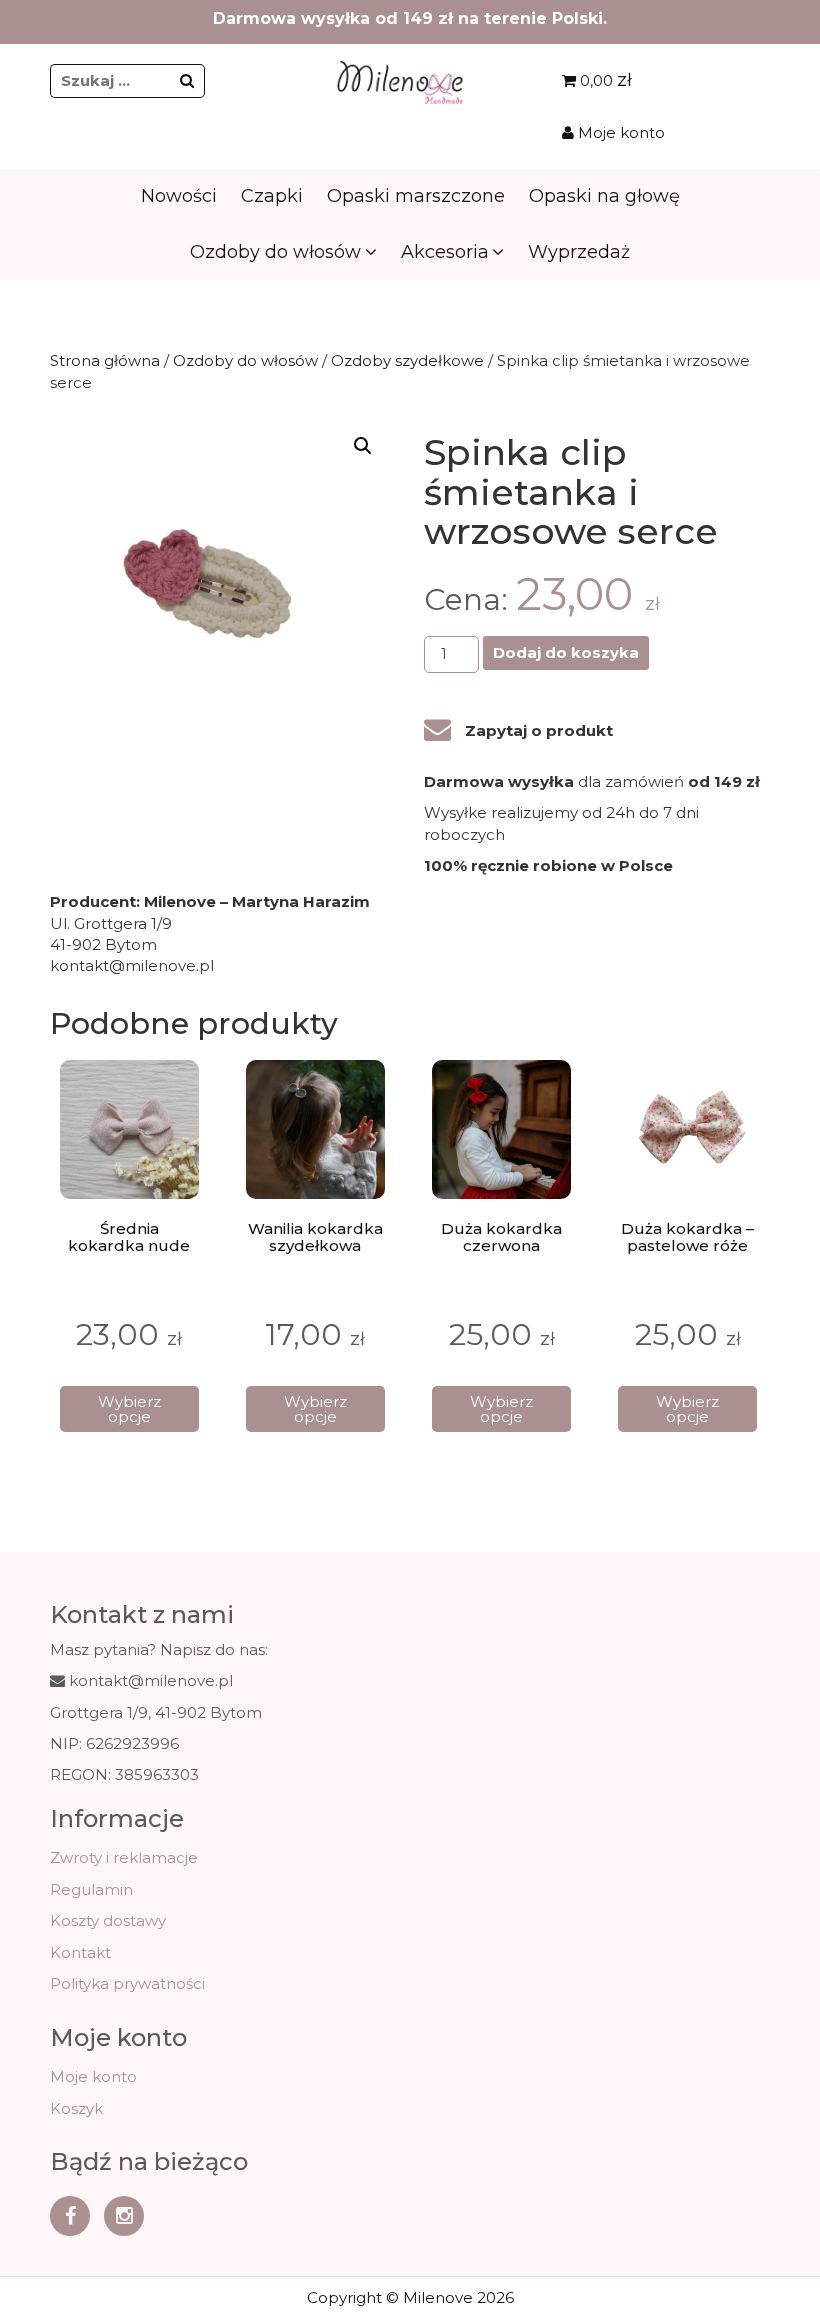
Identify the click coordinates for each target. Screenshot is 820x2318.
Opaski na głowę (604, 196)
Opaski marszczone (416, 196)
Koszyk (76, 2108)
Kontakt (80, 1952)
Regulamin (91, 1889)
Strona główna (105, 360)
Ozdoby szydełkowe (407, 360)
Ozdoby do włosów (275, 252)
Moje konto (619, 132)
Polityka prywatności (127, 1983)
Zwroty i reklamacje (124, 1857)
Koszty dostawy (108, 1920)
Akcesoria (445, 252)
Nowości (179, 196)
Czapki (272, 196)
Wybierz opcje (129, 1409)
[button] (363, 446)
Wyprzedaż (579, 252)
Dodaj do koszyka (566, 652)
